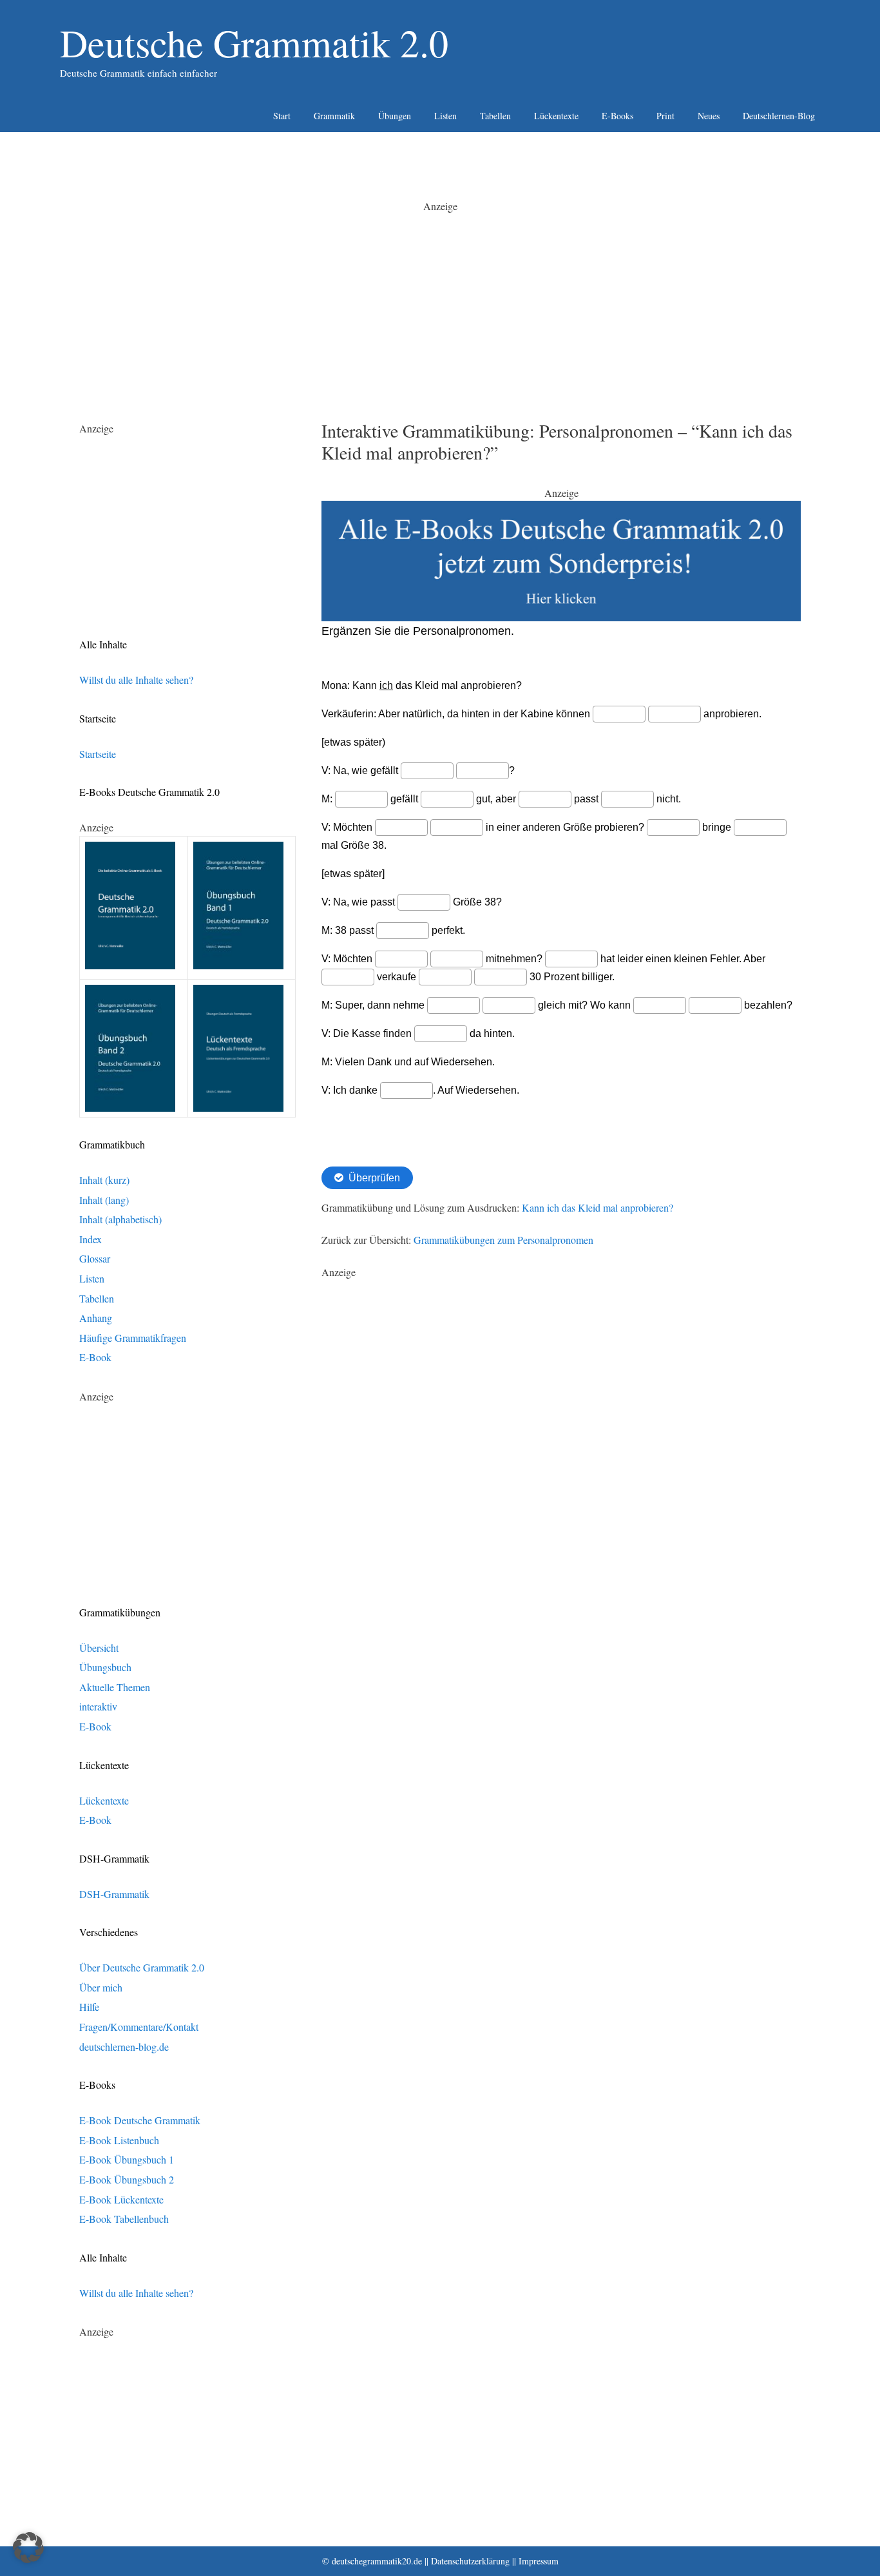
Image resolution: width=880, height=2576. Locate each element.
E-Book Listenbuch (119, 2140)
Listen (445, 116)
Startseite (98, 754)
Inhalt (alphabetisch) (120, 1219)
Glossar (95, 1258)
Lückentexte (556, 116)
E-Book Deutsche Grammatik (140, 2120)
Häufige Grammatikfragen (133, 1338)
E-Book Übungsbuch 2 (127, 2179)
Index (91, 1239)
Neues (709, 116)
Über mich (101, 1987)
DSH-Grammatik (114, 1894)
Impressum (539, 2561)
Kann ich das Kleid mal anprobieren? (598, 1207)
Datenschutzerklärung (470, 2561)
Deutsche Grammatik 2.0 (254, 43)
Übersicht (99, 1648)
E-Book (95, 1357)
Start (282, 116)
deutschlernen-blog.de (124, 2047)
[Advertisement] (440, 304)
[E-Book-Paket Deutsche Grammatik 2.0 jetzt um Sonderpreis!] (561, 617)
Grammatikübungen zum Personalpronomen (503, 1240)
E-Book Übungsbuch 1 (127, 2159)
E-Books (617, 116)
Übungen (395, 116)
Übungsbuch (105, 1667)
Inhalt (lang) (104, 1200)
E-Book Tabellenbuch (124, 2219)
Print (665, 116)
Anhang (96, 1318)
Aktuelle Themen (115, 1687)
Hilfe (89, 2007)
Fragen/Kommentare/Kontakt (139, 2027)
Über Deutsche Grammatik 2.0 (142, 1967)
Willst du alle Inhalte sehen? (136, 680)
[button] (28, 2548)
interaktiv (98, 1706)
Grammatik (334, 116)
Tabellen (495, 116)
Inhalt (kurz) (104, 1180)
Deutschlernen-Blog (779, 116)
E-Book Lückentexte (121, 2199)
